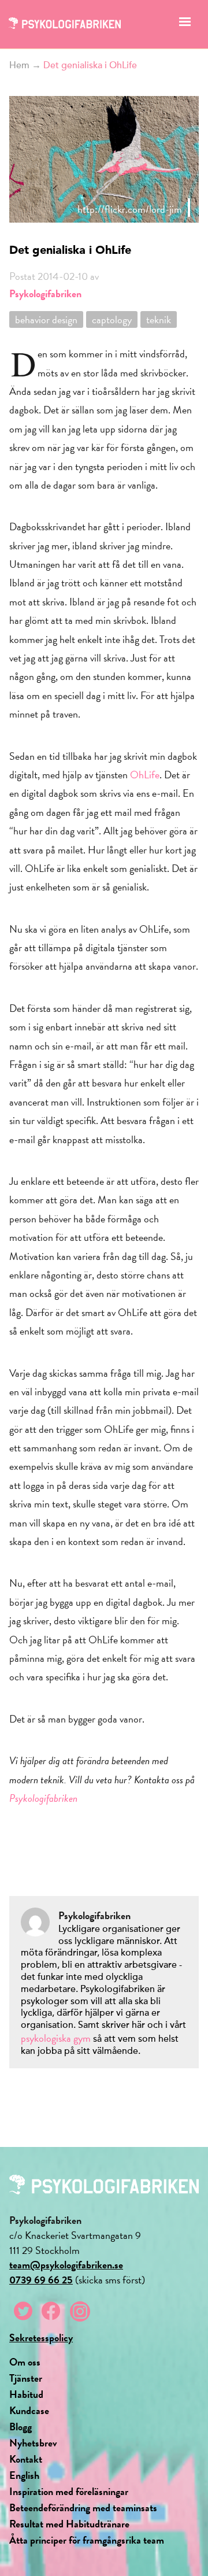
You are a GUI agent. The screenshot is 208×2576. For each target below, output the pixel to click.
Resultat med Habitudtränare (69, 2524)
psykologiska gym (56, 2038)
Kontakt (26, 2459)
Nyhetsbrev (33, 2443)
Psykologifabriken (45, 293)
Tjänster (26, 2378)
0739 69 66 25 (41, 2280)
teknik (159, 319)
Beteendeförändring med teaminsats (83, 2507)
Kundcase (29, 2410)
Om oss (25, 2362)
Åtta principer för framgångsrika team (87, 2540)
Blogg (21, 2427)
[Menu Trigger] (185, 25)
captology (112, 319)
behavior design (46, 319)
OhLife (145, 775)
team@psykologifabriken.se (66, 2265)
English (24, 2475)
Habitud (26, 2394)
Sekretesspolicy (41, 2337)
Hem (19, 65)
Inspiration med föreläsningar (69, 2491)
